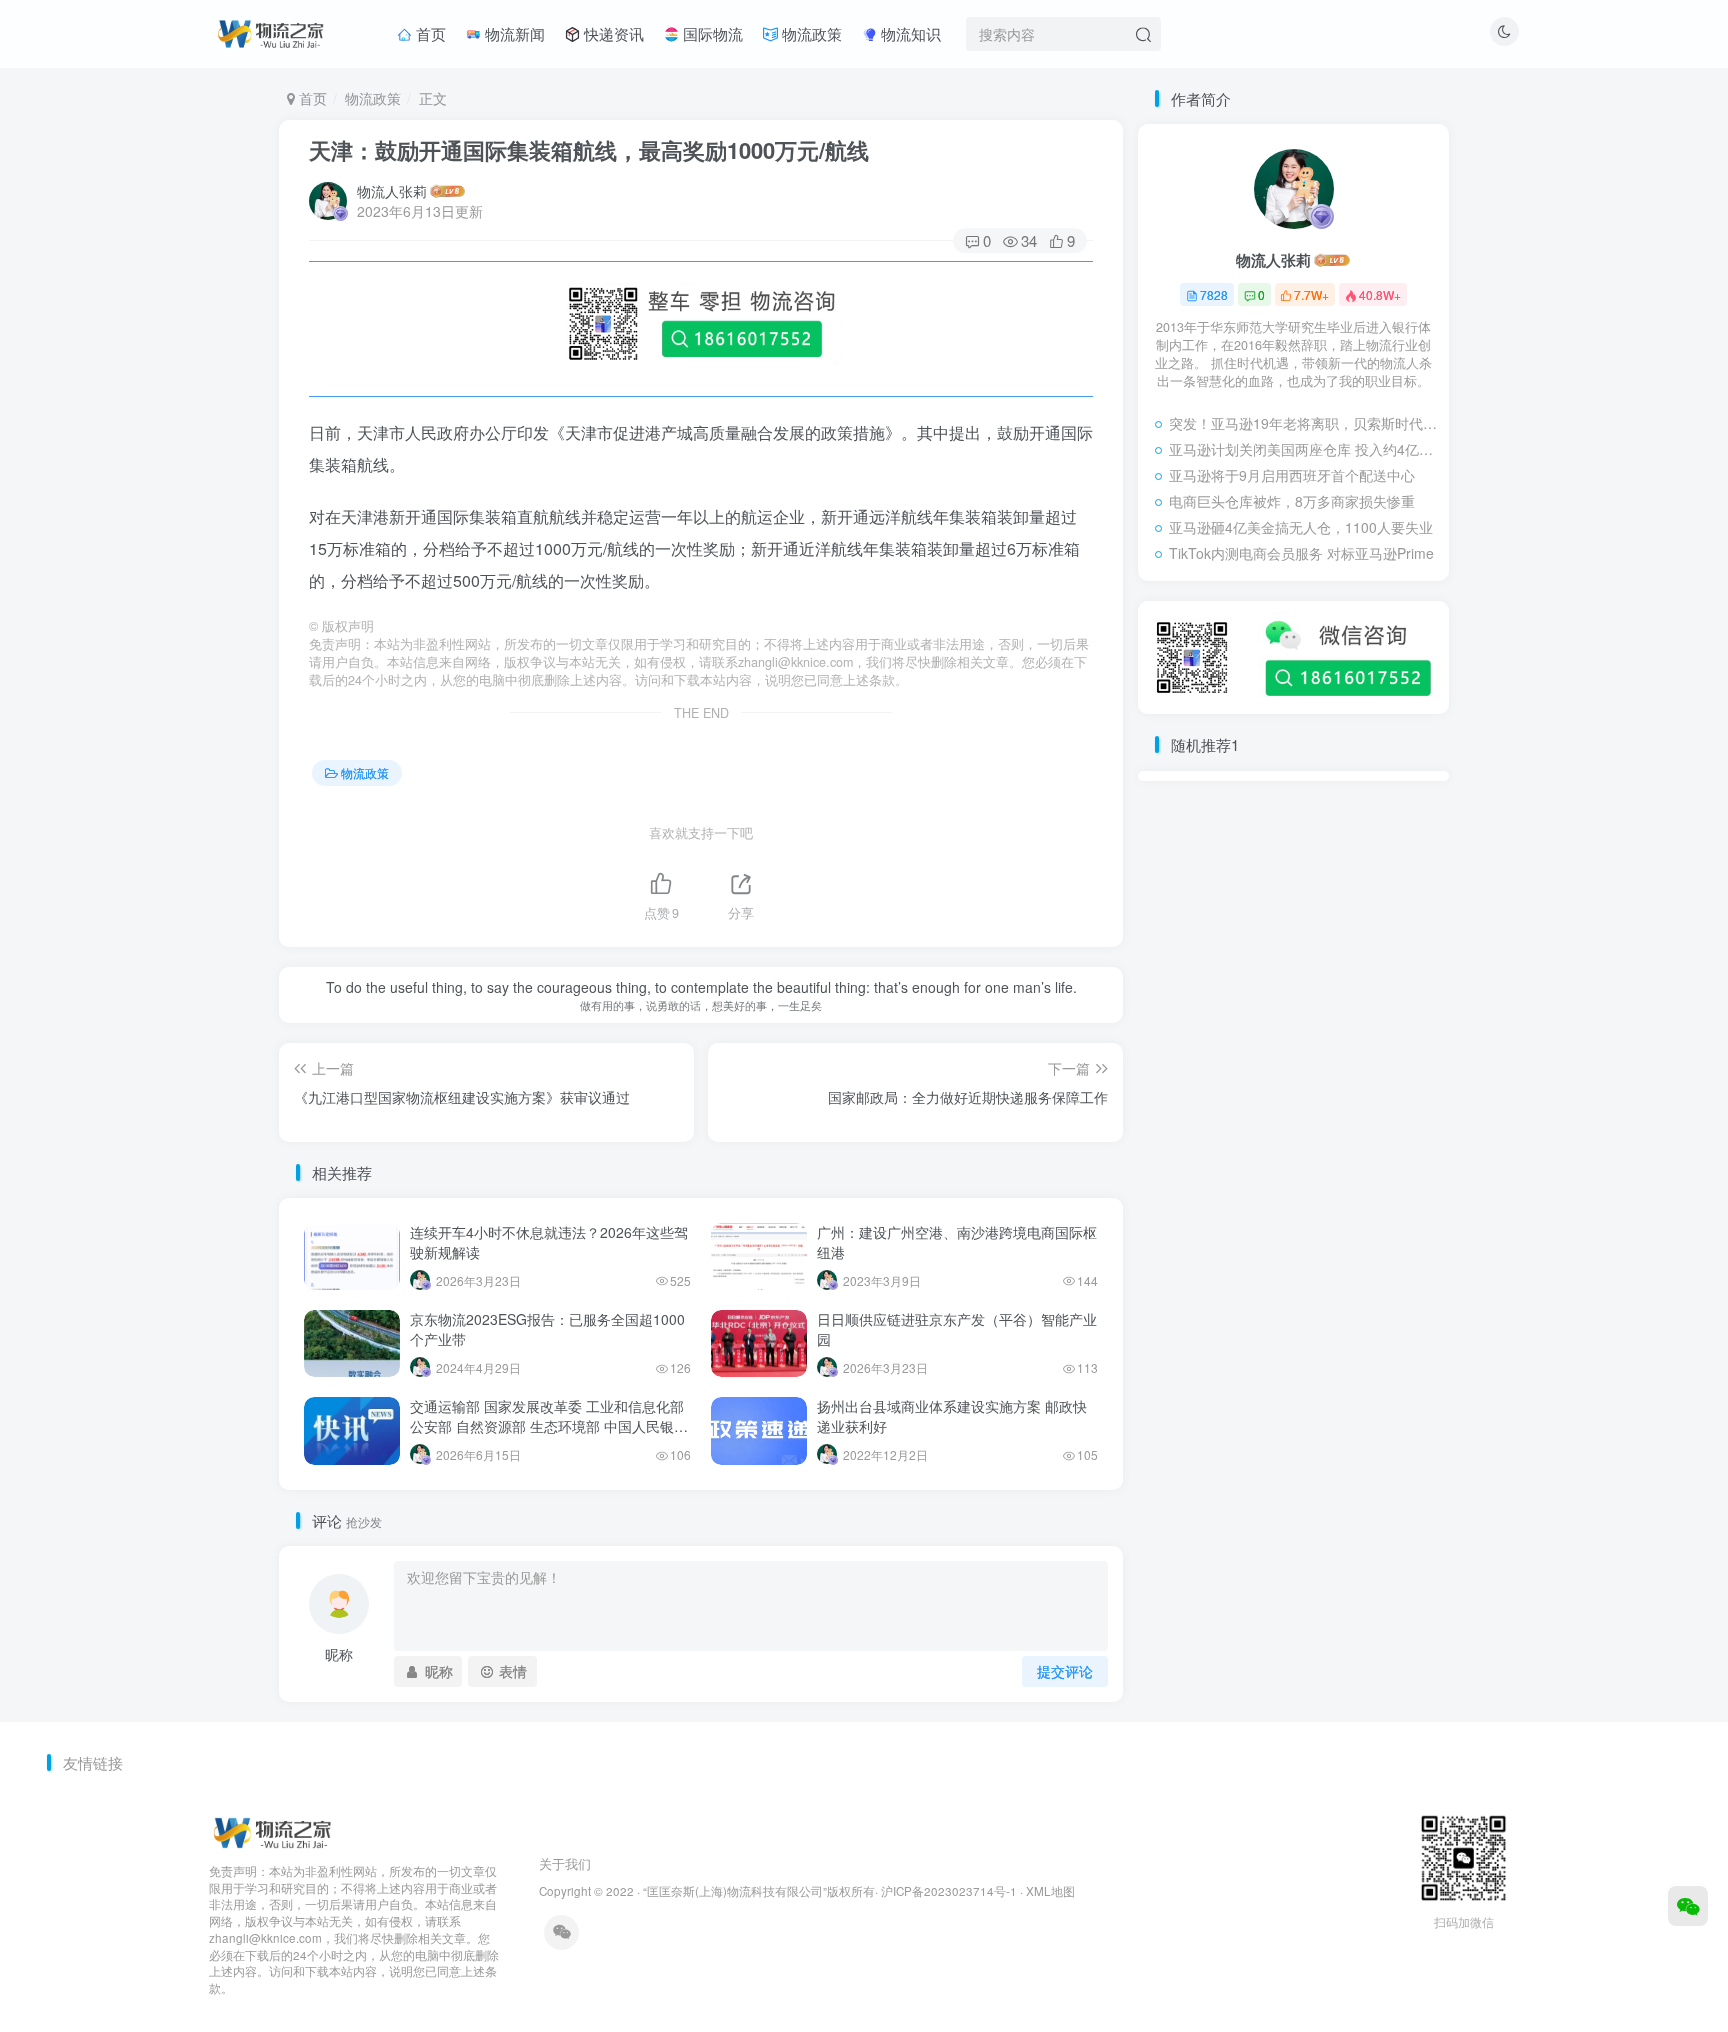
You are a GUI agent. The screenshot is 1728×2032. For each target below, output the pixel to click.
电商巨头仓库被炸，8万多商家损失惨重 (1292, 501)
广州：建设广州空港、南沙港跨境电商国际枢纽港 (957, 1242)
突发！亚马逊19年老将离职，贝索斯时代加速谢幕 (1304, 423)
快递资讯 (612, 33)
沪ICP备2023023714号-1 (949, 1891)
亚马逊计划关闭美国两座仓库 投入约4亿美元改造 (1304, 449)
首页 (429, 33)
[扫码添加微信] (1688, 1906)
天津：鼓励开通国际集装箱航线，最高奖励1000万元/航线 (589, 150)
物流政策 (810, 33)
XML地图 (1050, 1891)
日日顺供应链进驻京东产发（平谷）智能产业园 (957, 1329)
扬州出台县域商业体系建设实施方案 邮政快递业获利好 (952, 1416)
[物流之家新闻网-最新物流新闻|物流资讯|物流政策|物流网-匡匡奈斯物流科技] (270, 31)
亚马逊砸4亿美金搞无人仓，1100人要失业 (1301, 527)
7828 (1214, 294)
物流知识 (909, 33)
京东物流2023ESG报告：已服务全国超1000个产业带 (547, 1329)
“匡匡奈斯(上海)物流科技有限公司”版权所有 (759, 1891)
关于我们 (565, 1863)
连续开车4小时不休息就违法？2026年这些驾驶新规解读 (549, 1242)
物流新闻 (513, 33)
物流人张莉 (392, 191)
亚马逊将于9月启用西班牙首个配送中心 (1292, 475)
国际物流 (711, 33)
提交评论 (1065, 1671)
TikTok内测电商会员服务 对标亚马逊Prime (1301, 553)
